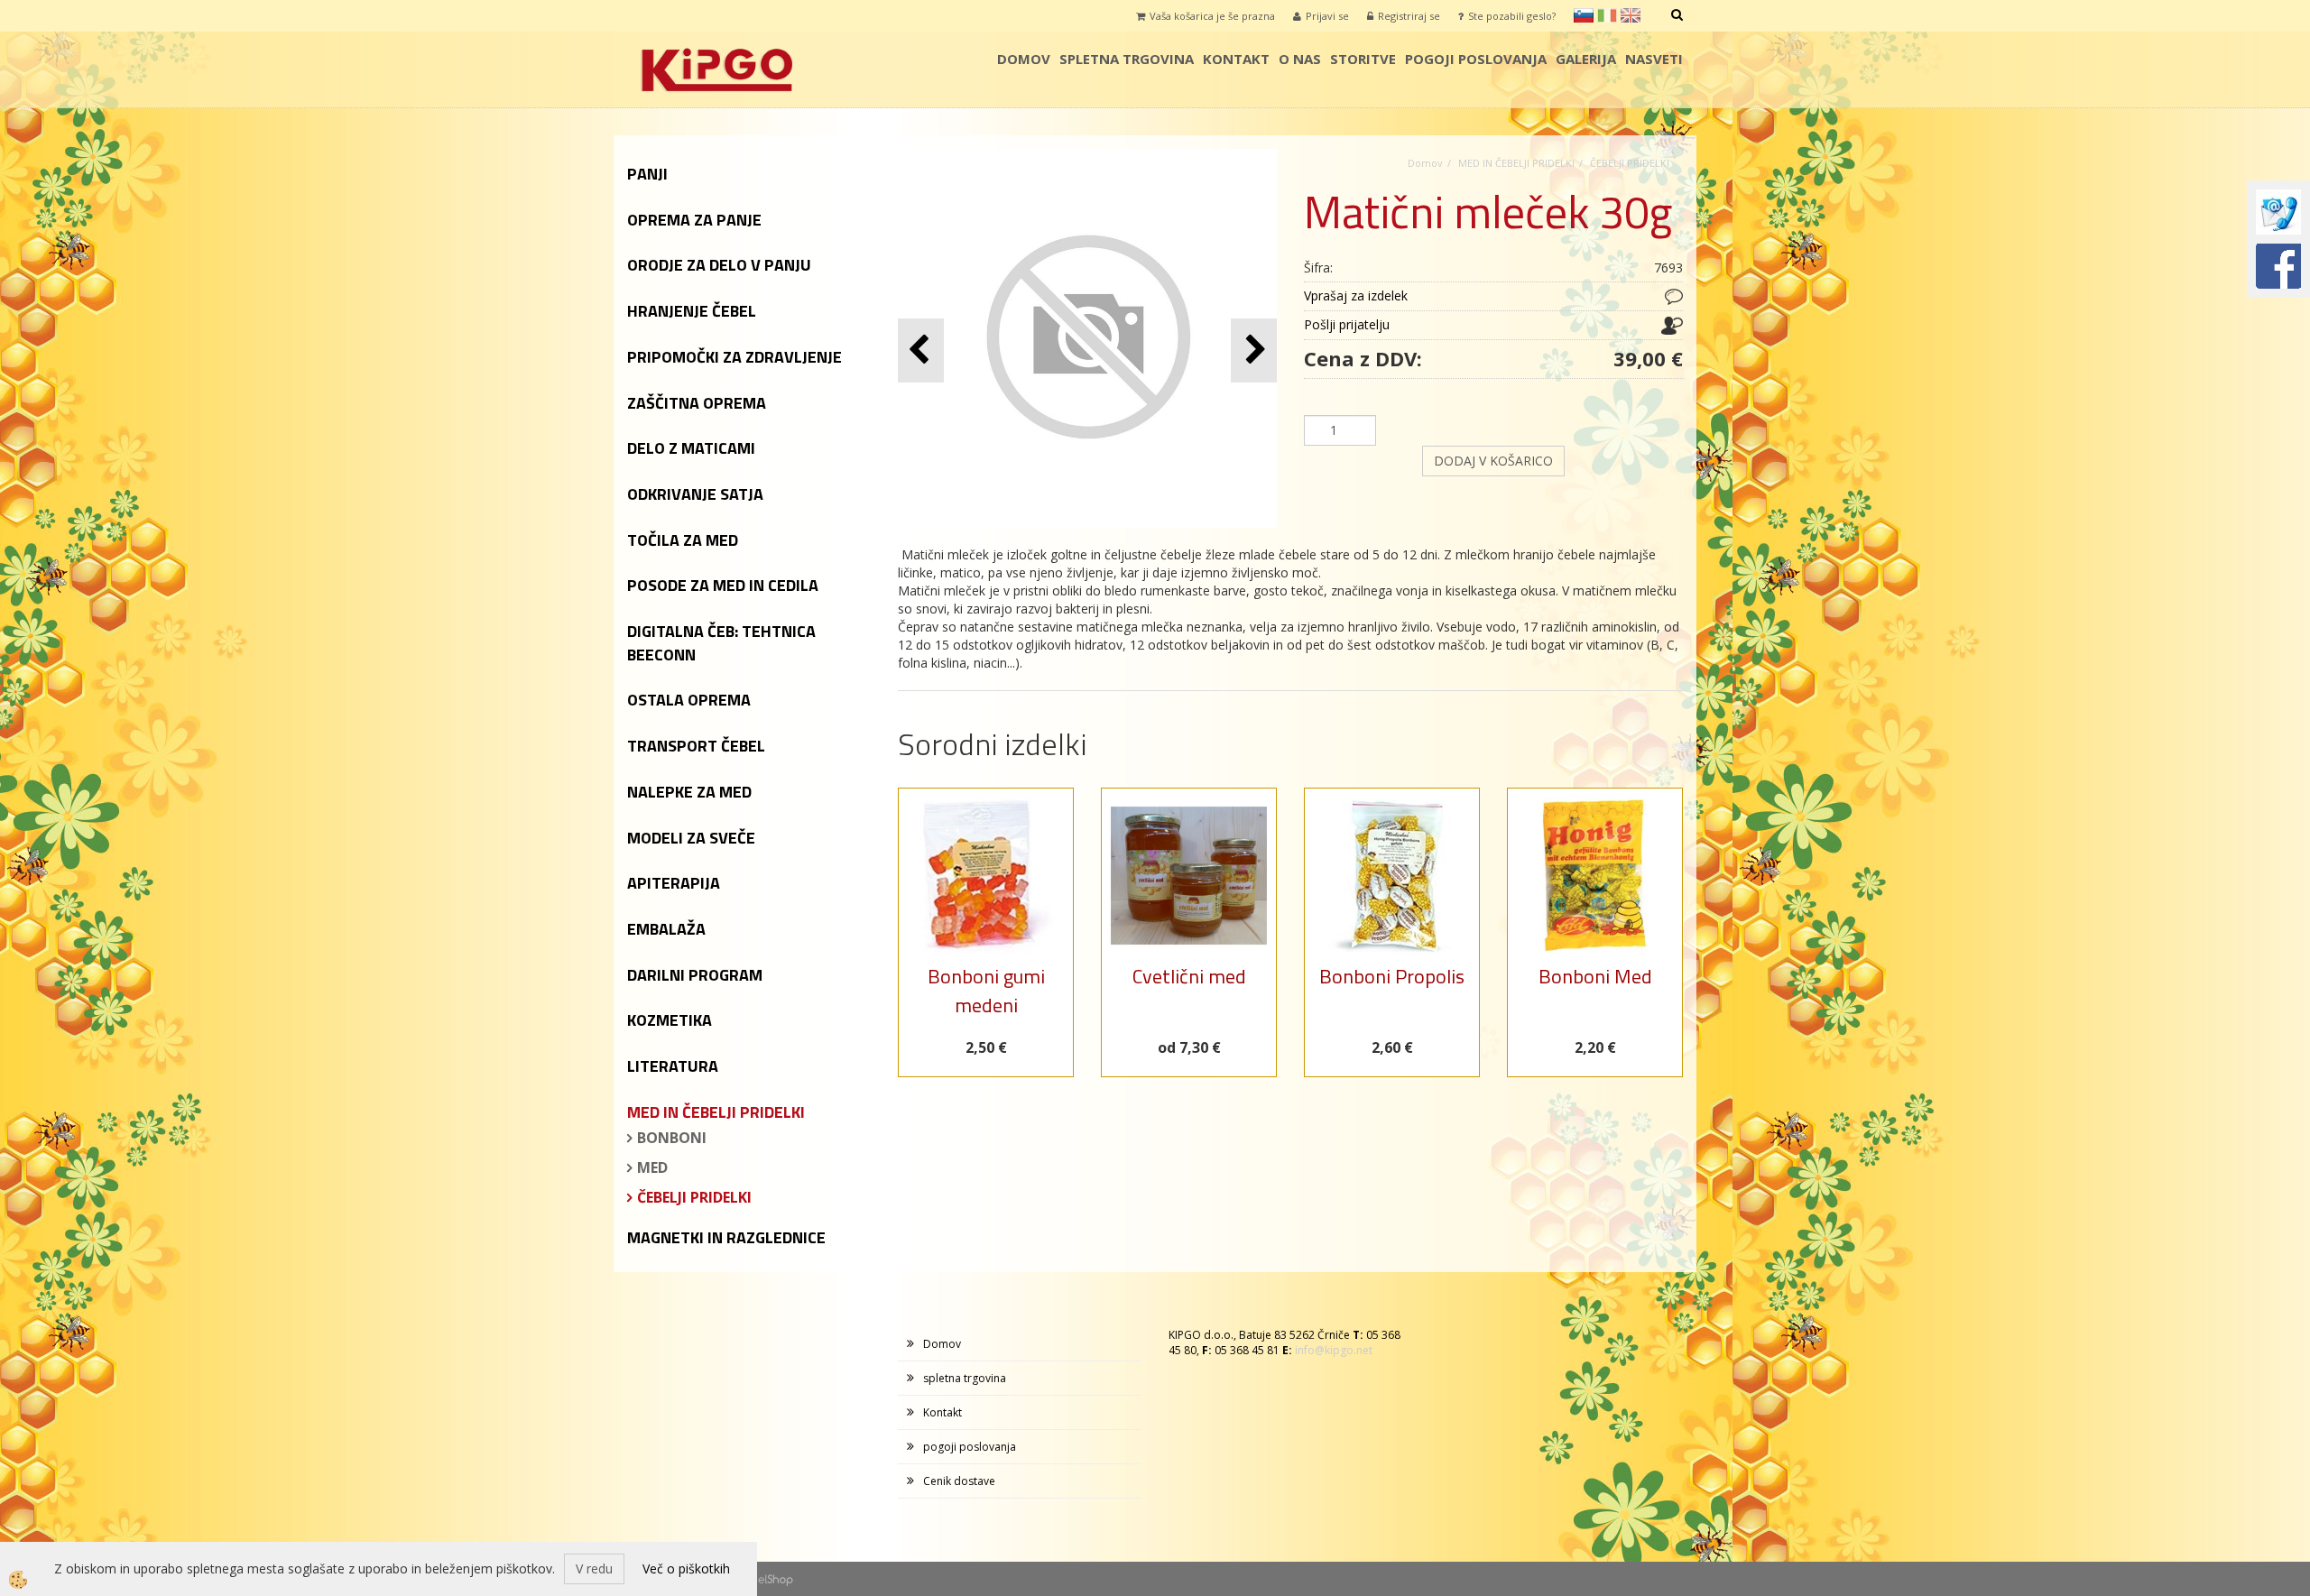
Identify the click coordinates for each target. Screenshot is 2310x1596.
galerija (1586, 59)
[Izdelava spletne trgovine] (776, 1578)
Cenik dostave (959, 1481)
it (1607, 15)
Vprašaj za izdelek (1356, 295)
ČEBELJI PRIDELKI (694, 1197)
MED (652, 1167)
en (1631, 15)
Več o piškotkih (686, 1568)
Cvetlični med (1189, 976)
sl (1584, 15)
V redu (594, 1568)
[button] (1254, 351)
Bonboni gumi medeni (986, 990)
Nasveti (1654, 59)
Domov (1024, 59)
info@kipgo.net (1334, 1350)
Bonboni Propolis (1392, 976)
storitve (1363, 59)
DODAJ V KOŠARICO (1493, 461)
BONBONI (672, 1138)
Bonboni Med (1595, 976)
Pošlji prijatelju (1347, 324)
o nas (1300, 59)
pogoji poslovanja (1476, 59)
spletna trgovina (1127, 59)
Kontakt (1236, 59)
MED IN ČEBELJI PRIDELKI (1516, 163)
